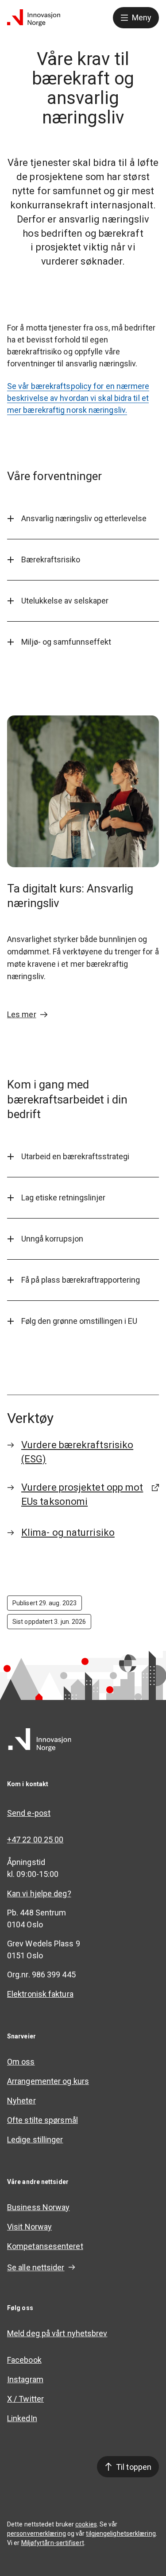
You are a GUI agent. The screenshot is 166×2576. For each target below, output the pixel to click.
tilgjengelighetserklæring (121, 2534)
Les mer (22, 1014)
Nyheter (21, 2101)
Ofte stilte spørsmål (42, 2120)
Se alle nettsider (36, 2267)
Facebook (24, 2360)
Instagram (25, 2379)
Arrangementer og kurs (48, 2081)
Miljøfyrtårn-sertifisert (53, 2543)
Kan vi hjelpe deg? (39, 1894)
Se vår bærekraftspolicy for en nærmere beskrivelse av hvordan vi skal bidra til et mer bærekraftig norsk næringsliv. (78, 398)
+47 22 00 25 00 (35, 1840)
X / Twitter (25, 2399)
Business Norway (38, 2207)
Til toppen (134, 2467)
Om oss (21, 2062)
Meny (142, 17)
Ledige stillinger (35, 2140)
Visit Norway (29, 2227)
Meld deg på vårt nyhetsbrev (57, 2333)
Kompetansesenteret (45, 2246)
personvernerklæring (37, 2534)
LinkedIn (22, 2418)
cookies (86, 2524)
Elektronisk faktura (40, 1994)
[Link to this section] (151, 519)
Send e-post (29, 1813)
